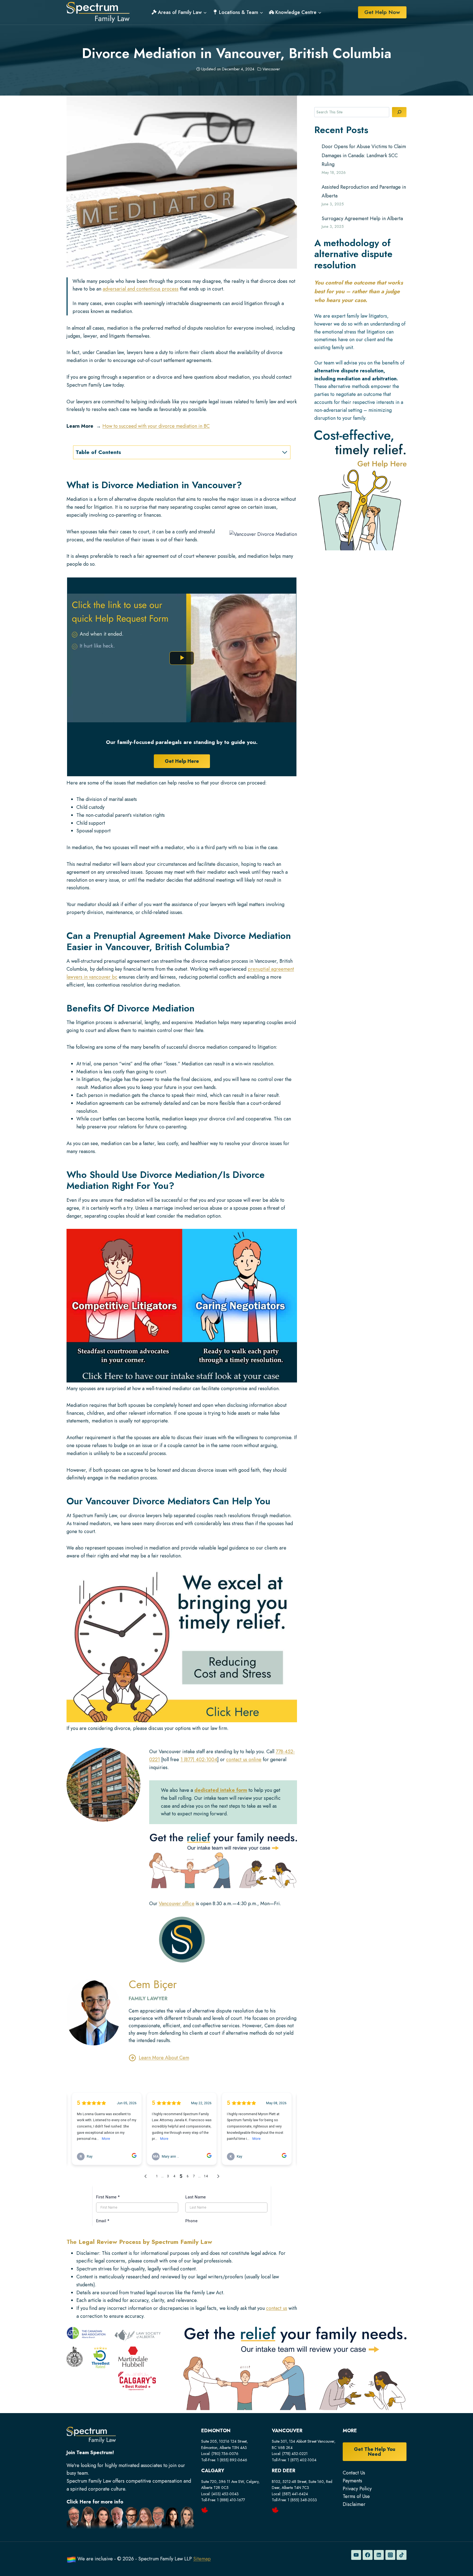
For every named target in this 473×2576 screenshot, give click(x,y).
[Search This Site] (399, 112)
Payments (352, 2481)
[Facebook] (368, 2555)
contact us (277, 2308)
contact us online (244, 1760)
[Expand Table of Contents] (285, 452)
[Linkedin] (379, 2555)
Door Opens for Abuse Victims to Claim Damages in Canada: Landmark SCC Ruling (364, 155)
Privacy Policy (357, 2489)
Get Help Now (382, 12)
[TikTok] (402, 2555)
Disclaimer (354, 2504)
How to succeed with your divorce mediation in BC (156, 426)
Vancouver (271, 69)
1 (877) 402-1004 (199, 1760)
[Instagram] (390, 2555)
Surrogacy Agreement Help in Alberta (362, 219)
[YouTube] (356, 2555)
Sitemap (202, 2559)
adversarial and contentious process (141, 289)
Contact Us (354, 2473)
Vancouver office (177, 1904)
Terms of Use (356, 2496)
